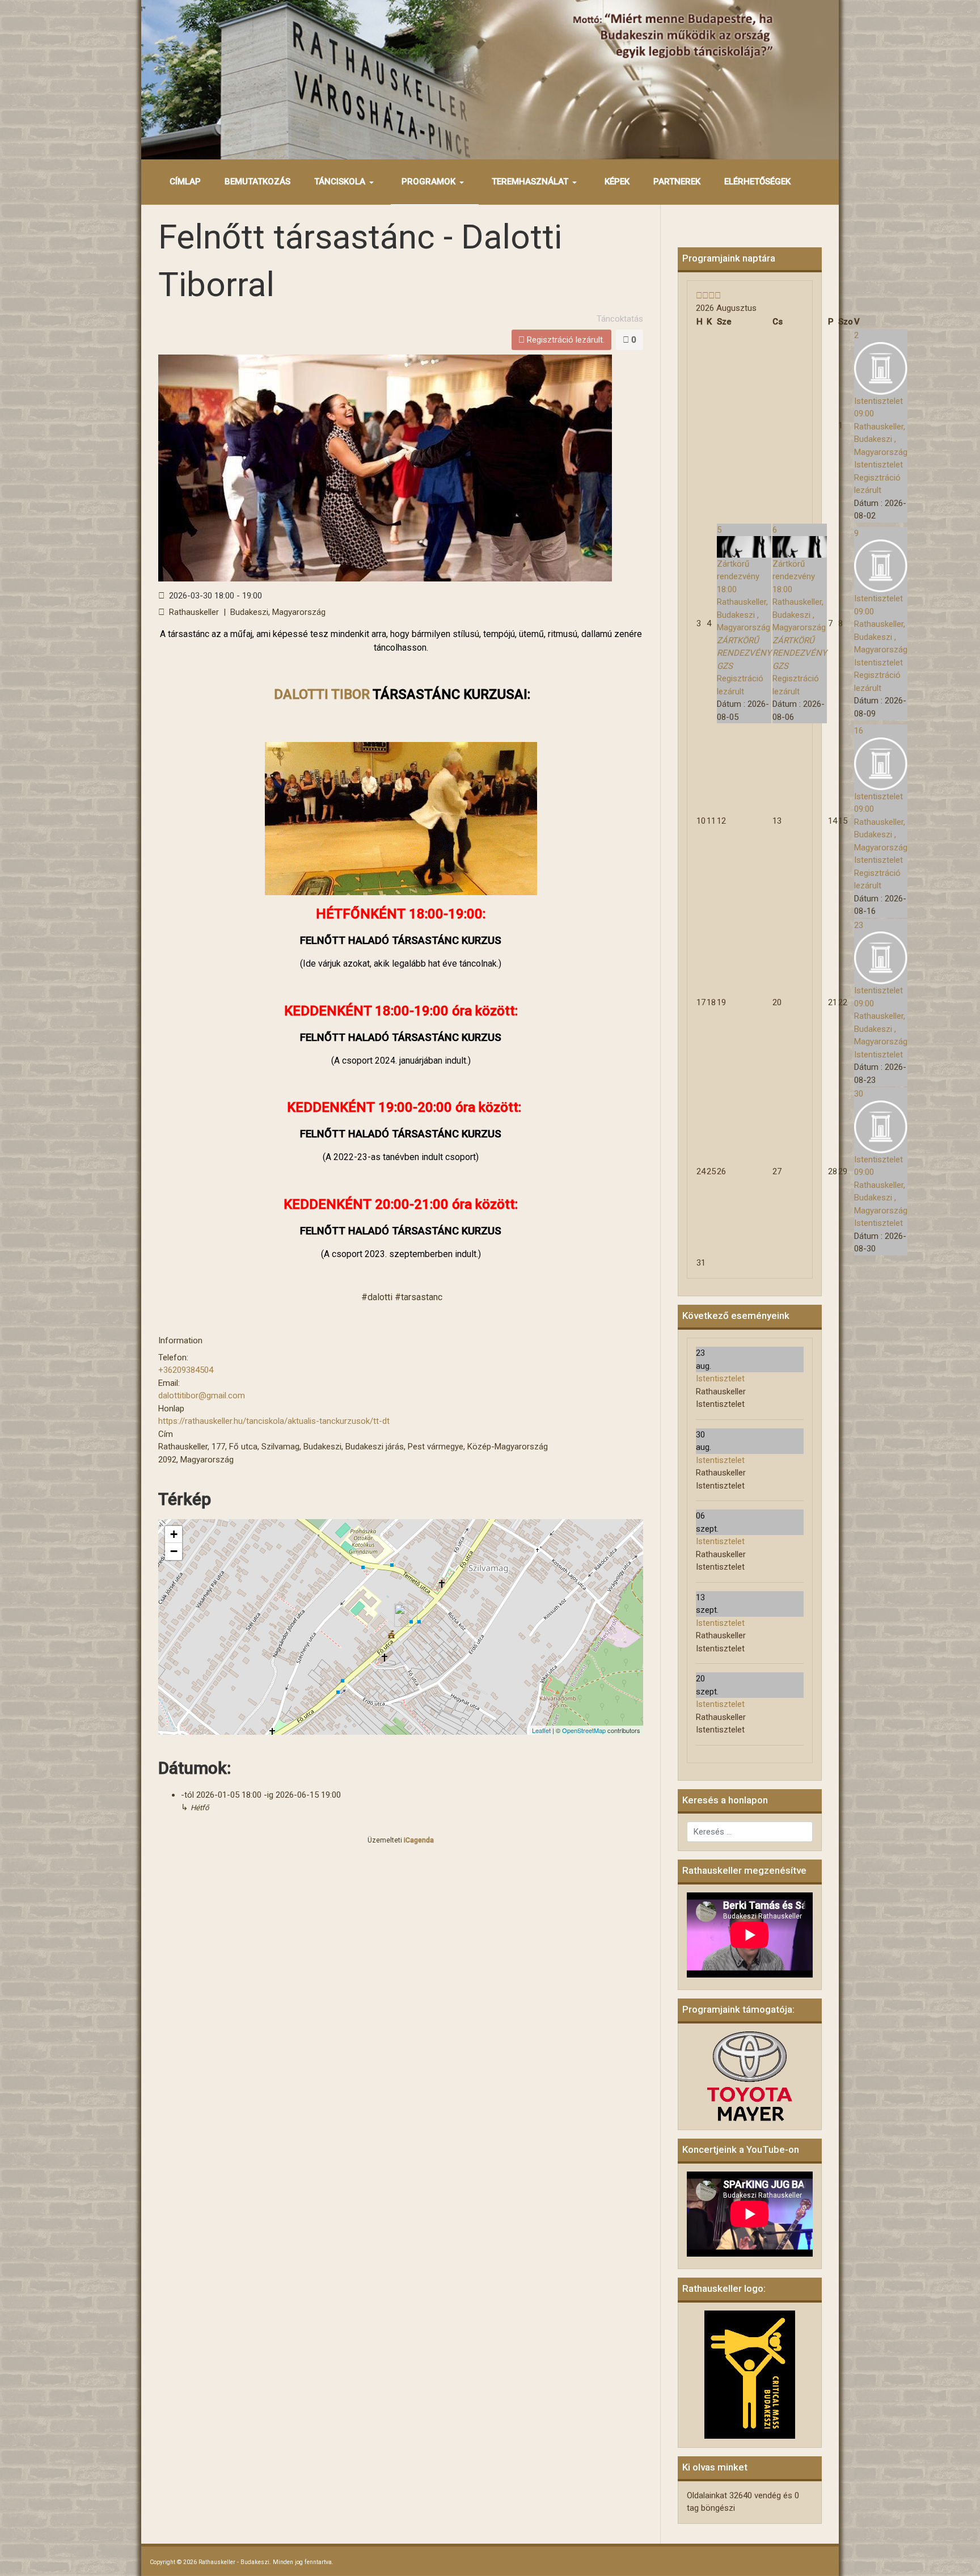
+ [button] (174, 1534)
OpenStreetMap (584, 1730)
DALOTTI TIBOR (322, 694)
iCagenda (419, 1840)
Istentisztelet (720, 1378)
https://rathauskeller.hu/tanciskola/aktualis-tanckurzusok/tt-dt (274, 1421)
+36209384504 (186, 1370)
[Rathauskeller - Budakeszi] (490, 79)
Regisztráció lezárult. (565, 340)
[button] (346, 182)
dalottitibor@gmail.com (202, 1395)
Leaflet (541, 1730)
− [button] (174, 1551)
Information (180, 1340)
